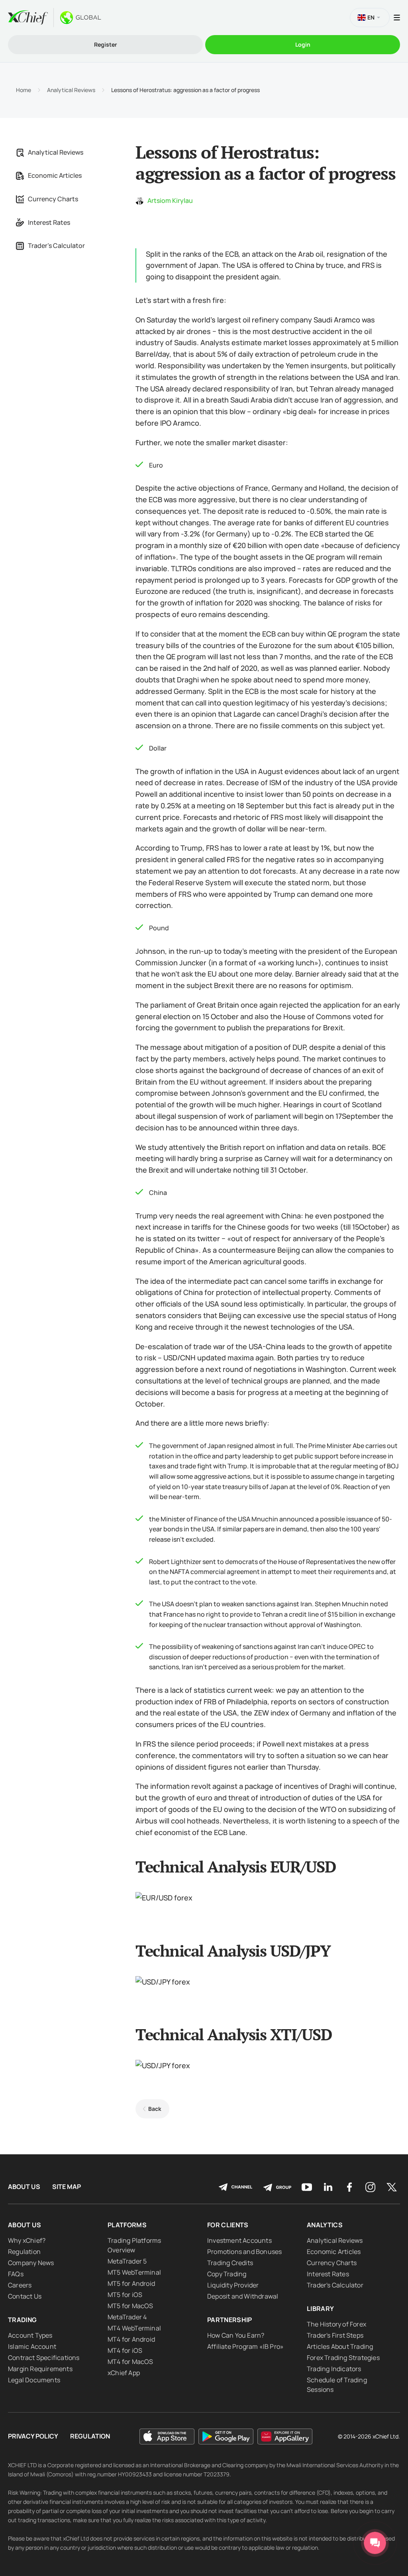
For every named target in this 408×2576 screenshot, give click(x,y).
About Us (24, 2187)
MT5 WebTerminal (134, 2272)
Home (24, 90)
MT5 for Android (131, 2283)
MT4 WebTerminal (134, 2328)
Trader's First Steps (335, 2335)
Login (303, 44)
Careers (20, 2285)
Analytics (325, 2225)
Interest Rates (49, 222)
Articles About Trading (340, 2346)
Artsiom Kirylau (170, 200)
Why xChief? (27, 2240)
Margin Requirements (40, 2369)
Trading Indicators (334, 2369)
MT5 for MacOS (130, 2306)
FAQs (16, 2274)
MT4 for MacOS (130, 2362)
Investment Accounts (239, 2240)
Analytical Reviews (71, 90)
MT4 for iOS (125, 2350)
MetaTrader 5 (127, 2261)
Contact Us (25, 2296)
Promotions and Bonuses (244, 2252)
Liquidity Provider (233, 2285)
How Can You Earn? (236, 2335)
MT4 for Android (131, 2339)
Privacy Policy (33, 2436)
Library (320, 2309)
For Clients (228, 2225)
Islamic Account (32, 2346)
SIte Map (67, 2187)
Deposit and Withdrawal (243, 2296)
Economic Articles (55, 175)
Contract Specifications (44, 2358)
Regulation (24, 2252)
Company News (31, 2263)
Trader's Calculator (56, 246)
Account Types (30, 2335)
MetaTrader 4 (127, 2317)
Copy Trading (227, 2274)
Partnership (230, 2320)
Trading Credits (230, 2263)
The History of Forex (336, 2324)
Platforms (127, 2225)
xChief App (124, 2373)
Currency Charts (53, 199)
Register (106, 44)
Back (155, 2109)
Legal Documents (34, 2380)
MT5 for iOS (125, 2295)
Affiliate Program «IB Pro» (245, 2346)
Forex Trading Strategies (343, 2358)
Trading (22, 2320)
